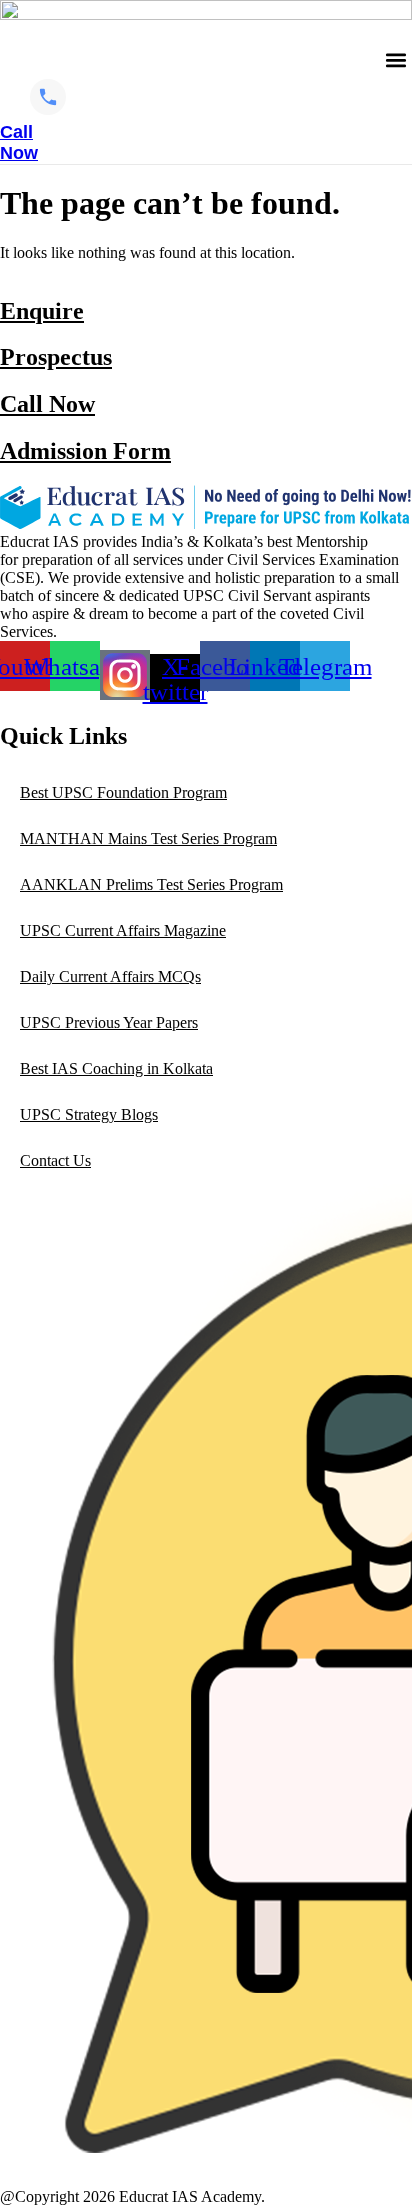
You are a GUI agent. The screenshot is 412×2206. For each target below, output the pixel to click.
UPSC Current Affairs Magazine (123, 930)
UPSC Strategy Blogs (89, 1114)
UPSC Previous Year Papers (109, 1022)
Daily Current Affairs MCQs (110, 976)
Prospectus (56, 357)
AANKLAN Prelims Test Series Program (151, 884)
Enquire (42, 311)
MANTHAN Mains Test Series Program (148, 838)
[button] (395, 60)
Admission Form (85, 451)
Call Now (47, 404)
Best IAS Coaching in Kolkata (116, 1068)
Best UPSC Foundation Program (123, 792)
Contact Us (55, 1160)
